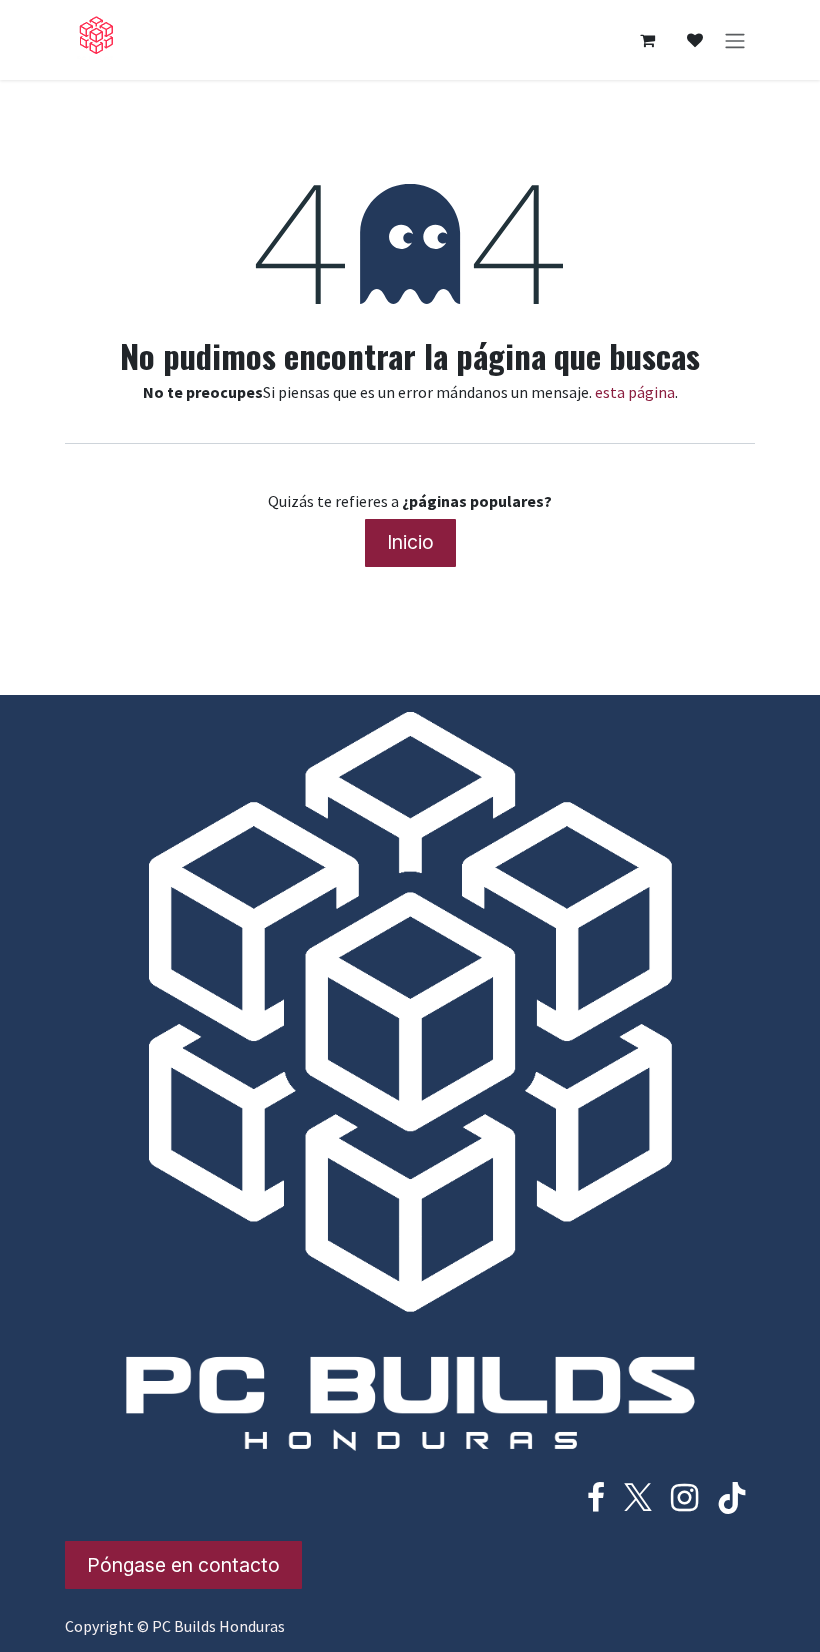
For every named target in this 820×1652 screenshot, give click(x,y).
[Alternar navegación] (735, 40)
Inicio (410, 542)
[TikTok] (732, 1498)
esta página (635, 392)
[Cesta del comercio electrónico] (647, 40)
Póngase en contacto (183, 1565)
